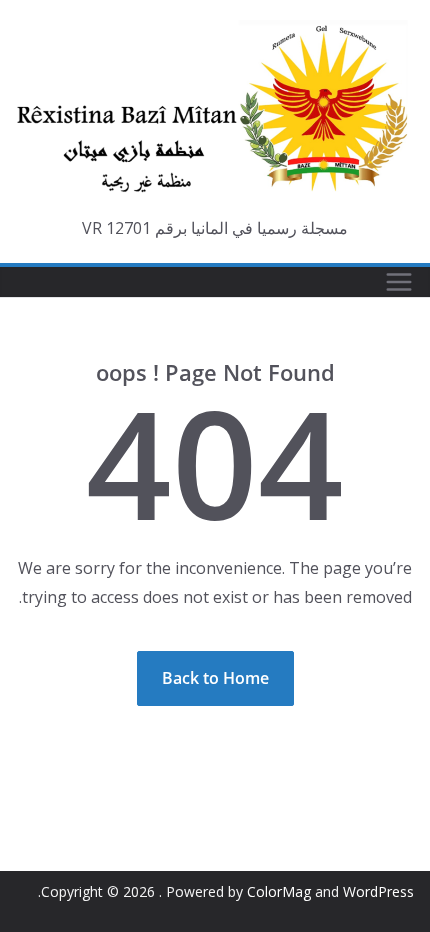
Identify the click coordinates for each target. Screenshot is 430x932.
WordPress (378, 891)
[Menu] (399, 282)
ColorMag (279, 891)
